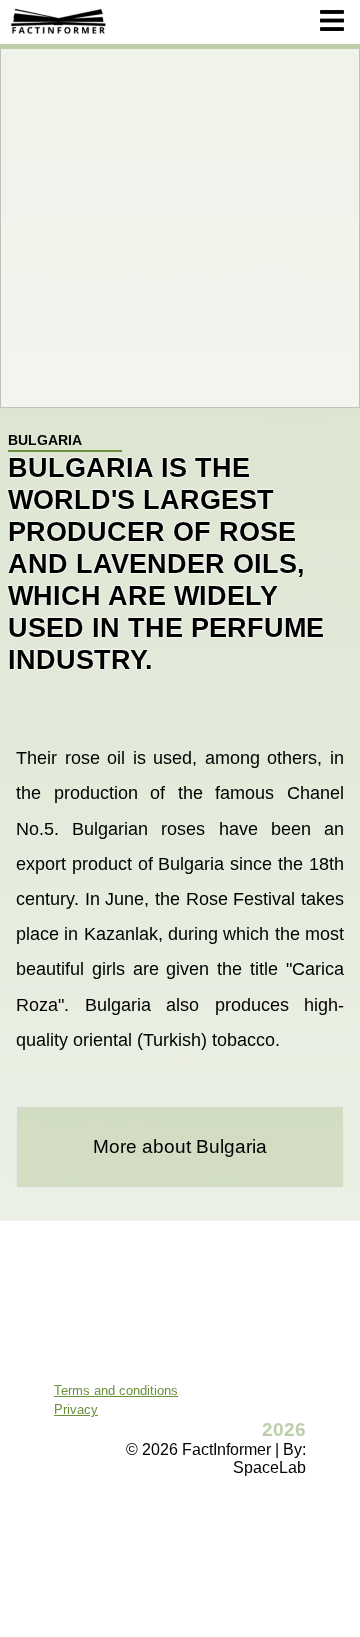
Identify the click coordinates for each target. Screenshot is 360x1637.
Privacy (76, 1409)
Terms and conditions (116, 1390)
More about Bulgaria (180, 1146)
